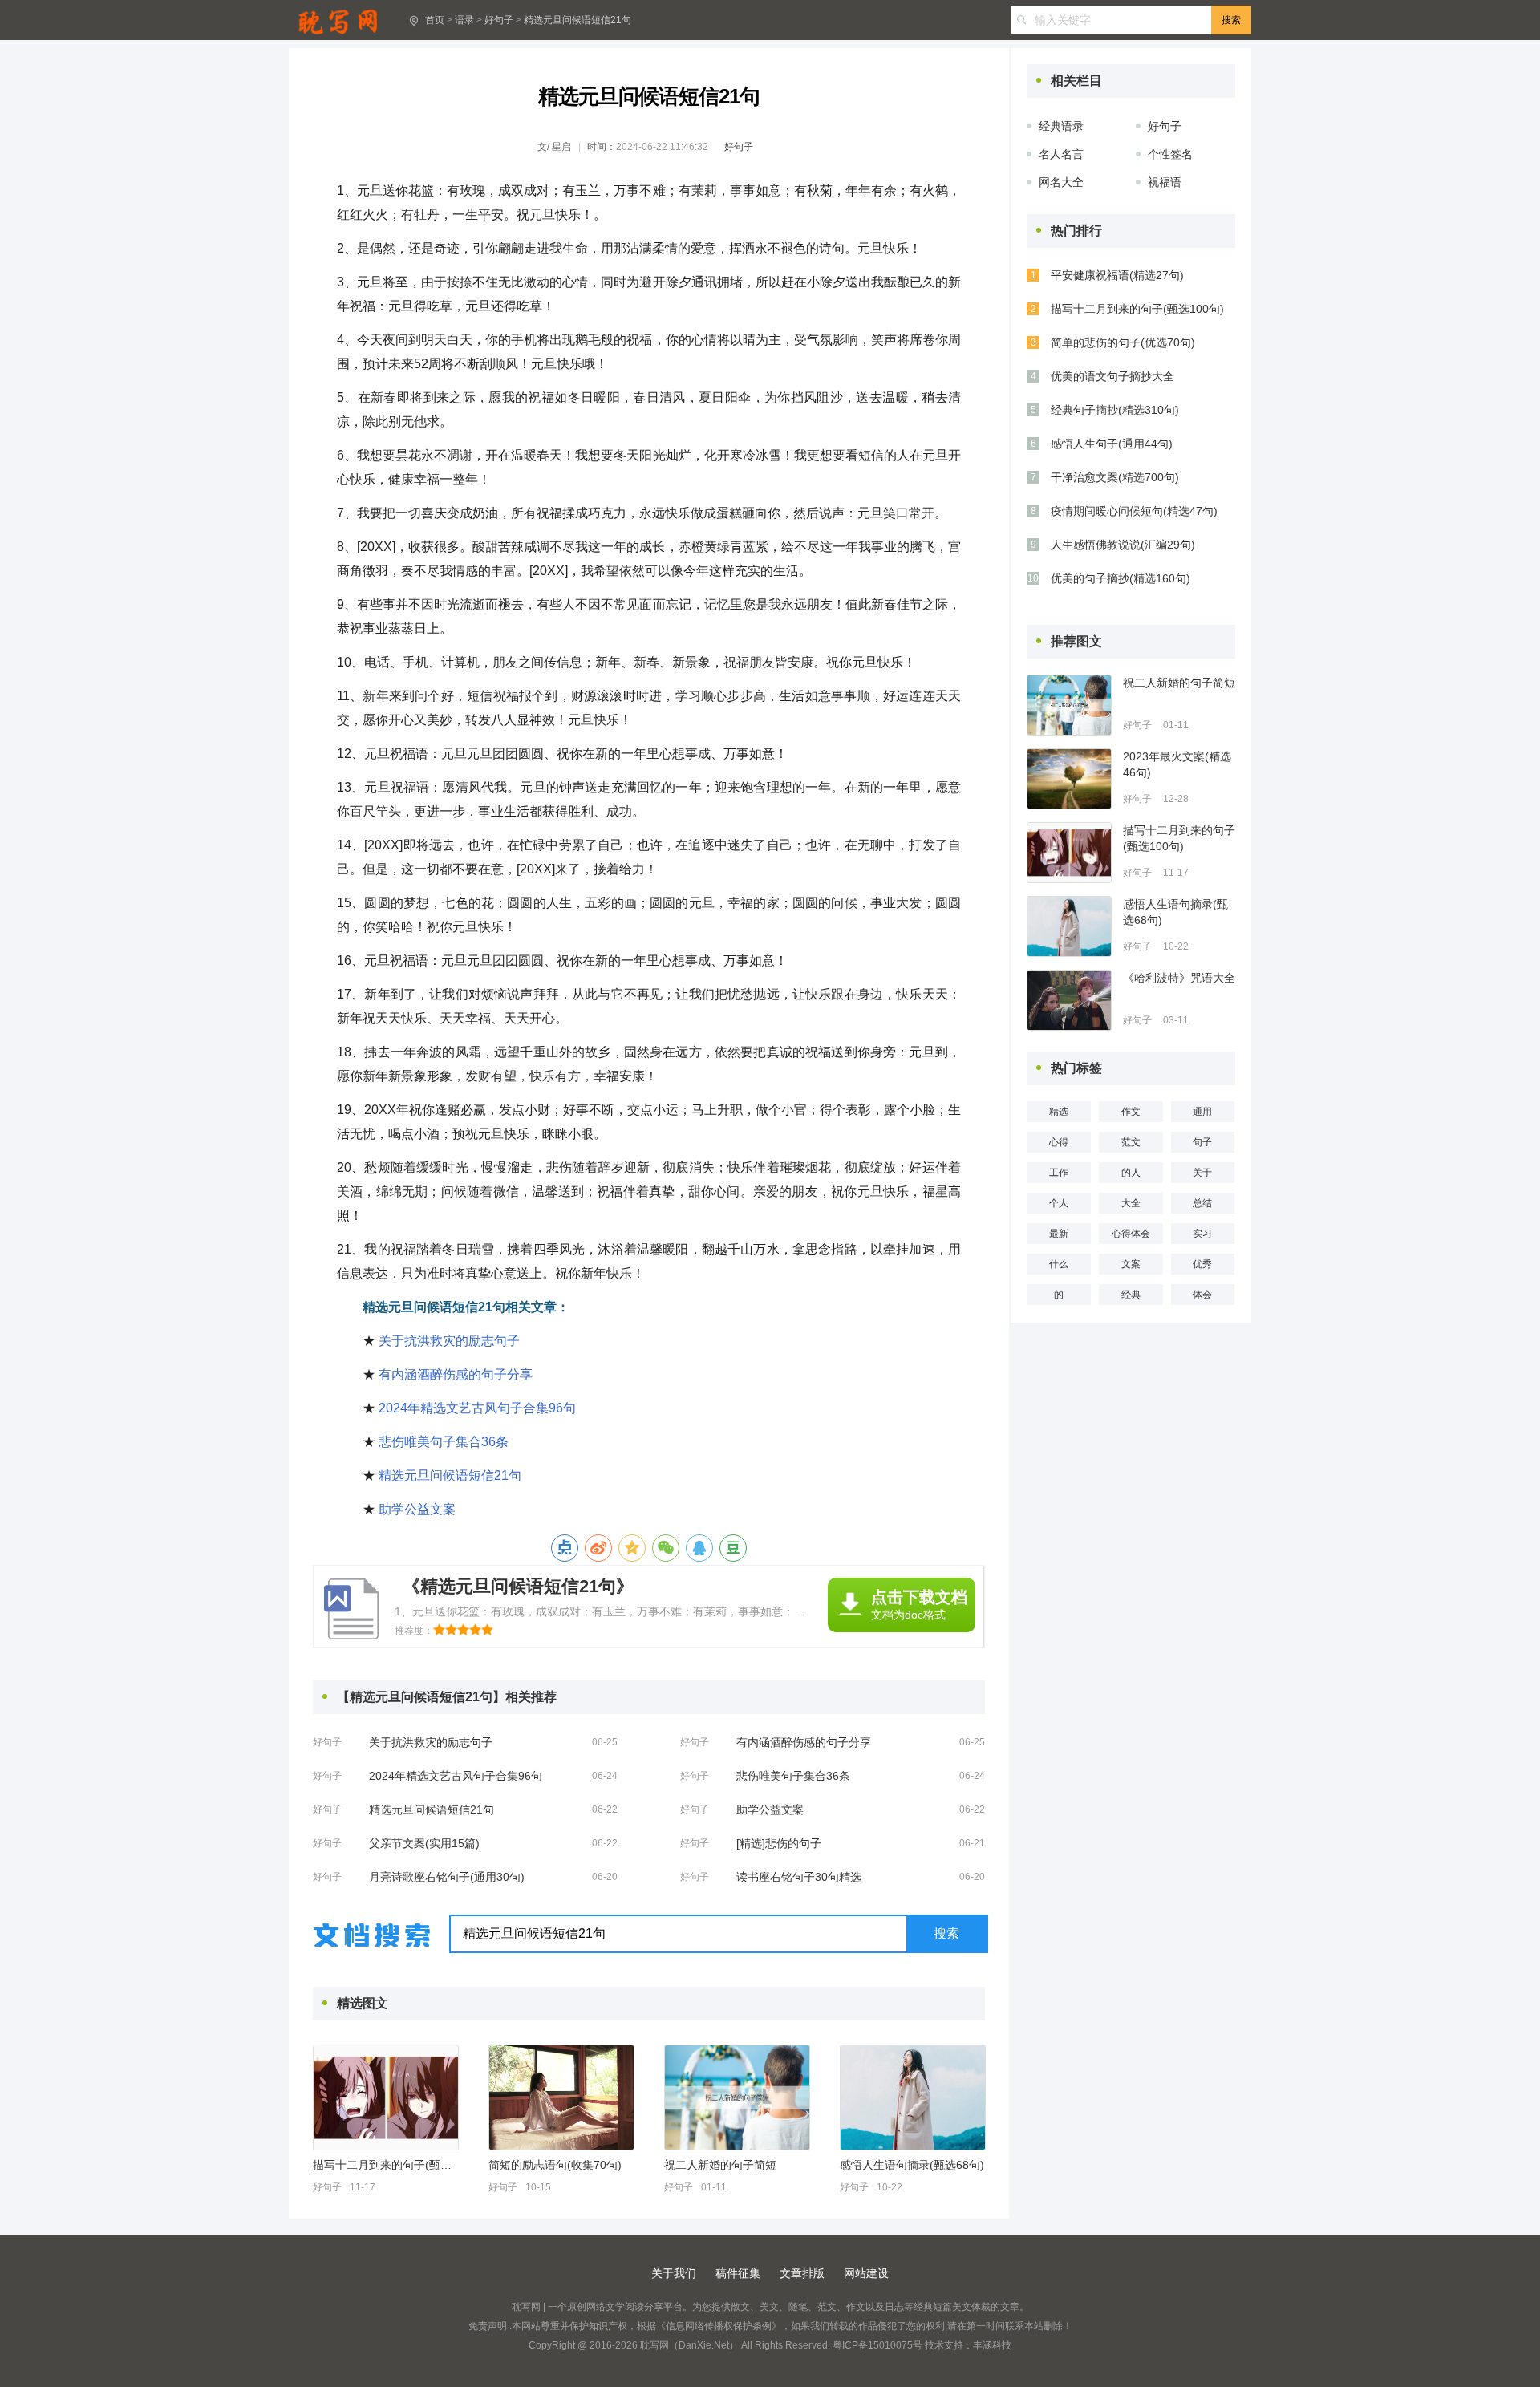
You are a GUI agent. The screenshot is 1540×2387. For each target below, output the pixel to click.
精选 (1059, 1112)
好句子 (499, 20)
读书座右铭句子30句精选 (799, 1877)
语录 (464, 20)
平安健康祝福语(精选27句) (1117, 275)
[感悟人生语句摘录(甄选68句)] (913, 2097)
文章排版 (802, 2273)
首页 (435, 20)
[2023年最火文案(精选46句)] (1069, 779)
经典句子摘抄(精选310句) (1115, 410)
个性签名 (1170, 154)
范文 (1131, 1142)
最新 (1059, 1234)
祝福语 (1165, 182)
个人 (1059, 1203)
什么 (1059, 1264)
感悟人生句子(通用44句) (1112, 444)
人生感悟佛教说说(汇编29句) (1123, 545)
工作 (1059, 1173)
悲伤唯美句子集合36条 (444, 1442)
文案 (1131, 1264)
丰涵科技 (992, 2345)
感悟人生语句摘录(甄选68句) (912, 2165)
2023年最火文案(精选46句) (1177, 764)
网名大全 (1061, 182)
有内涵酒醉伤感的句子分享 (456, 1374)
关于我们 (674, 2273)
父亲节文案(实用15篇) (424, 1843)
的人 (1131, 1173)
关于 (1202, 1173)
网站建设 (866, 2273)
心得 (1059, 1142)
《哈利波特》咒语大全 (1179, 978)
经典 (1131, 1295)
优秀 (1202, 1264)
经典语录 (1061, 126)
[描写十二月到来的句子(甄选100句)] (386, 2097)
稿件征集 (738, 2273)
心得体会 (1131, 1234)
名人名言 (1061, 154)
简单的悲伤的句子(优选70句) (1123, 342)
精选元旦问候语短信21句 (577, 20)
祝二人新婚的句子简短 (720, 2165)
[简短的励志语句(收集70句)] (561, 2097)
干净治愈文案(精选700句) (1115, 477)
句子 (1202, 1142)
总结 (1202, 1203)
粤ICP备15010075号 (877, 2345)
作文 (1131, 1112)
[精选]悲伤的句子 (779, 1843)
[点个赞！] (565, 1548)
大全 (1131, 1203)
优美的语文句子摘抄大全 (1112, 376)
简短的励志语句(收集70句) (555, 2165)
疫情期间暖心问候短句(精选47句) (1134, 511)
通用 (1202, 1112)
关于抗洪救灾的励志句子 (449, 1341)
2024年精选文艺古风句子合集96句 (477, 1408)
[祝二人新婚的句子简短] (737, 2097)
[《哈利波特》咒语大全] (1069, 1000)
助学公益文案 (417, 1509)
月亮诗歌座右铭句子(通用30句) (447, 1877)
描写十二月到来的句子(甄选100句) (385, 2165)
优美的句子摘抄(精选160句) (1121, 578)
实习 (1202, 1234)
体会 (1202, 1295)
